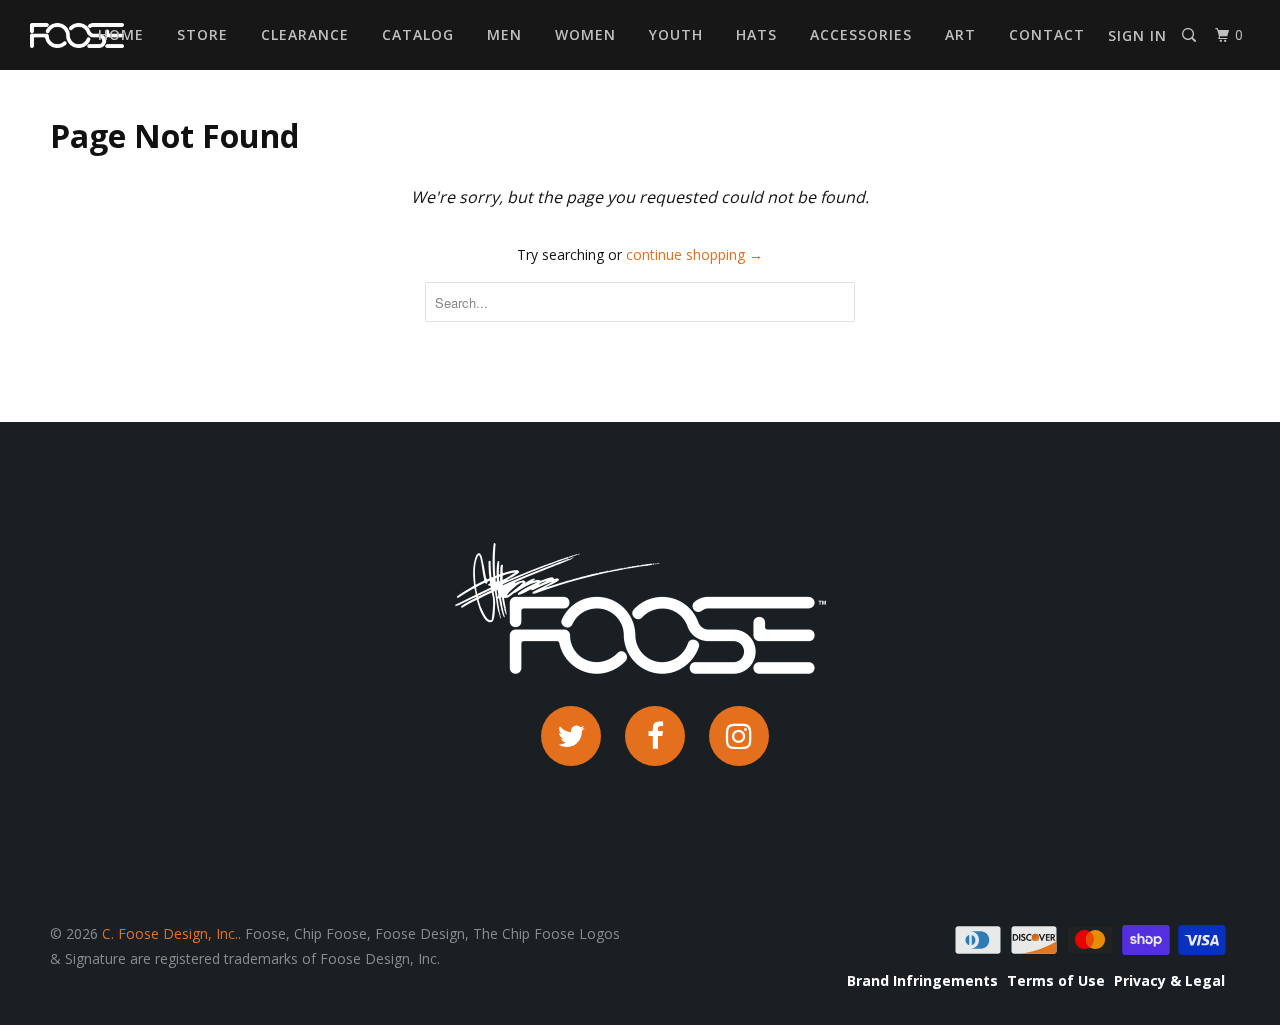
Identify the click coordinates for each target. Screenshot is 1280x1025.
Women (585, 34)
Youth (676, 34)
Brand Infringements (922, 980)
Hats (756, 34)
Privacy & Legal (1169, 980)
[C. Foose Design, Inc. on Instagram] (739, 736)
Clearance (305, 34)
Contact (1047, 34)
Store (202, 34)
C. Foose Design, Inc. (170, 933)
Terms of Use (1056, 980)
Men (504, 34)
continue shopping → (694, 254)
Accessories (861, 34)
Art (960, 34)
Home (121, 34)
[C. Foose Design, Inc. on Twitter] (571, 736)
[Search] (1191, 35)
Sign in (1137, 35)
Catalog (418, 34)
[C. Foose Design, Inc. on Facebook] (655, 736)
